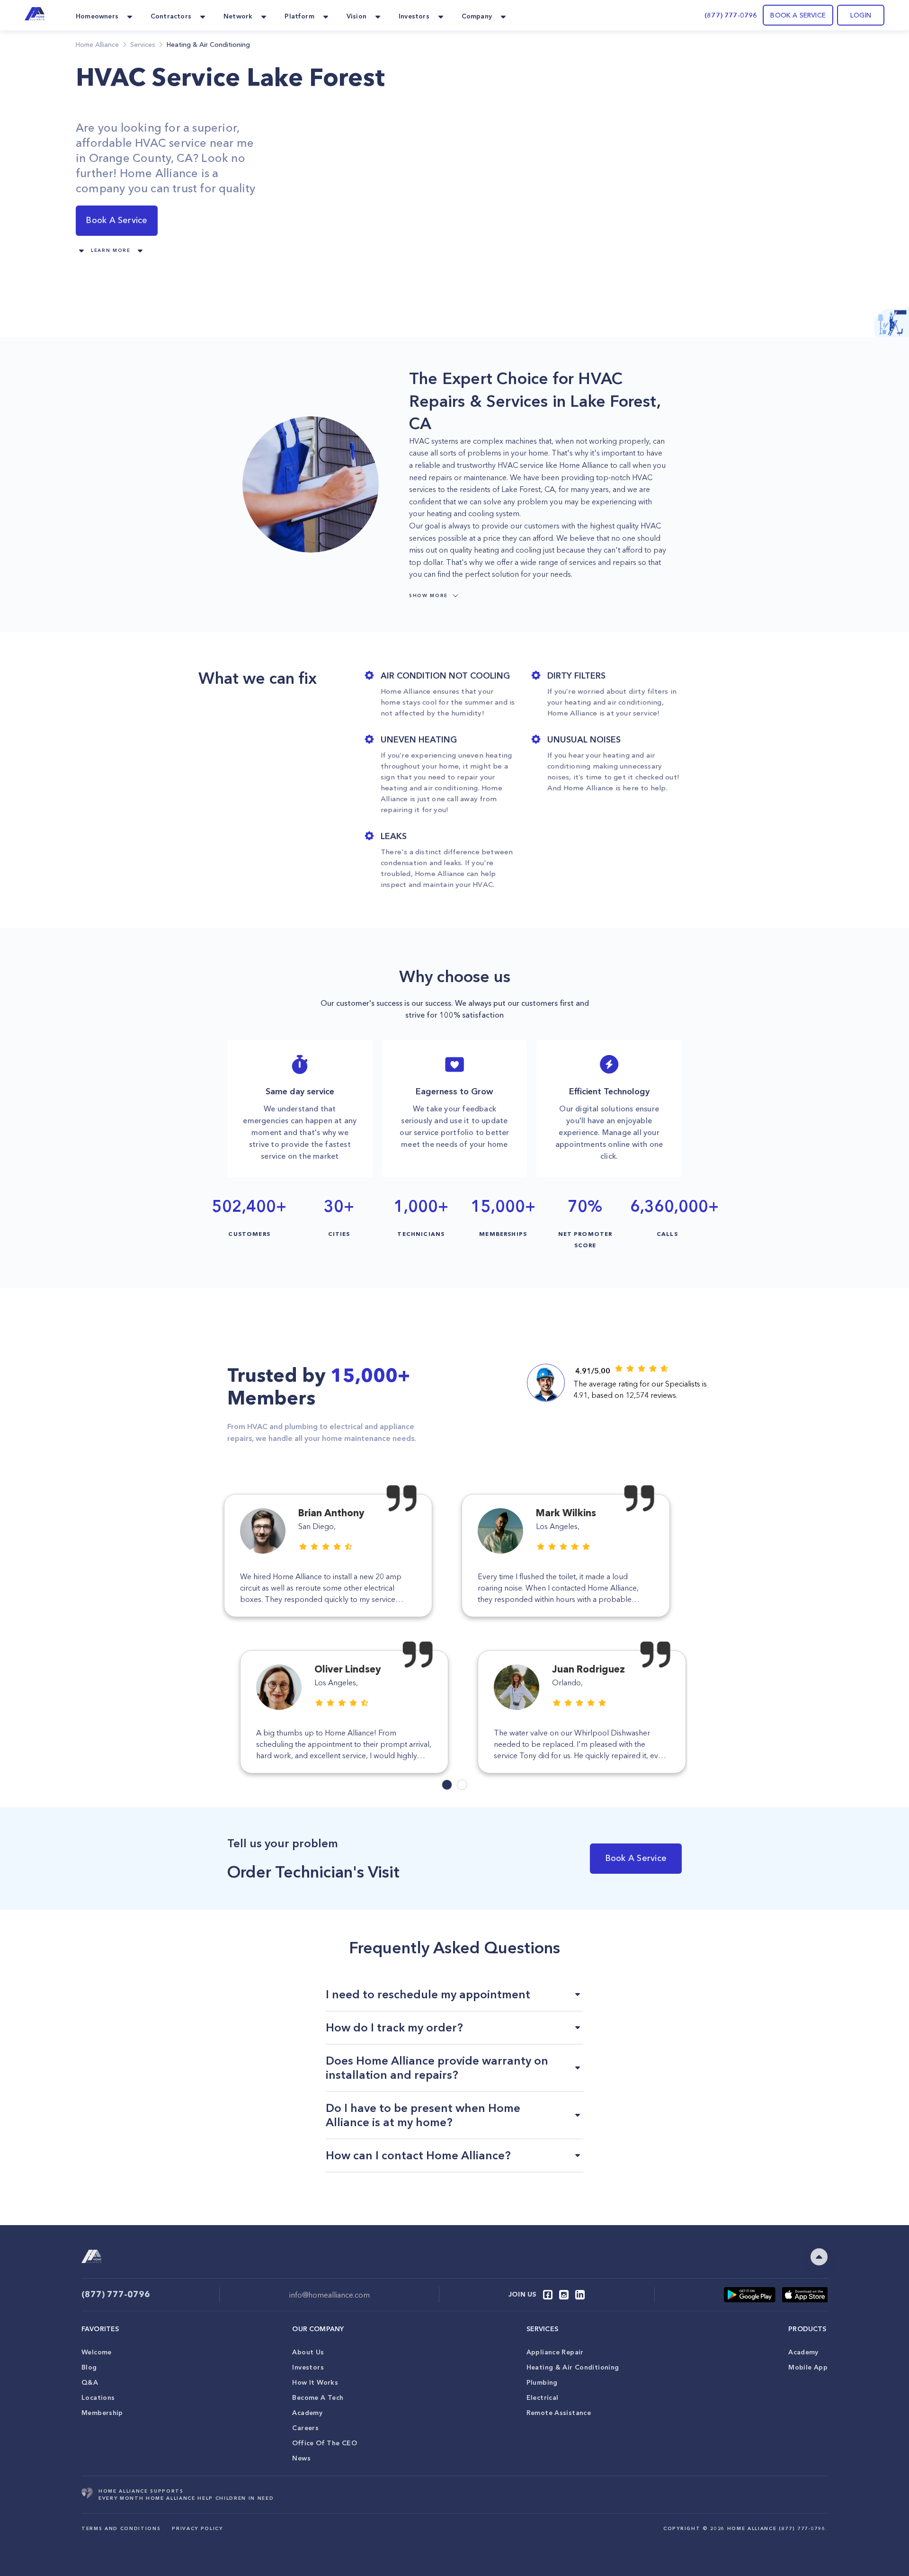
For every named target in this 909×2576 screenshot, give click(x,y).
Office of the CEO (324, 2443)
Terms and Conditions (121, 2528)
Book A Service (116, 220)
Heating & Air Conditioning (573, 2367)
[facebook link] (548, 2295)
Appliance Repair (555, 2352)
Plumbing (542, 2382)
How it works (315, 2382)
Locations (98, 2397)
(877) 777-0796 (731, 15)
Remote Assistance (559, 2413)
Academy (307, 2413)
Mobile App (808, 2367)
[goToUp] (819, 2257)
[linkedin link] (580, 2295)
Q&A (90, 2382)
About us (308, 2352)
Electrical (543, 2397)
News (301, 2458)
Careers (305, 2428)
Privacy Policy (197, 2528)
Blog (89, 2367)
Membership (102, 2413)
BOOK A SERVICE (798, 15)
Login (861, 15)
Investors (308, 2367)
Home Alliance (97, 45)
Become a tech (318, 2397)
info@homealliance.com (330, 2295)
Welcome (97, 2352)
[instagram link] (564, 2295)
